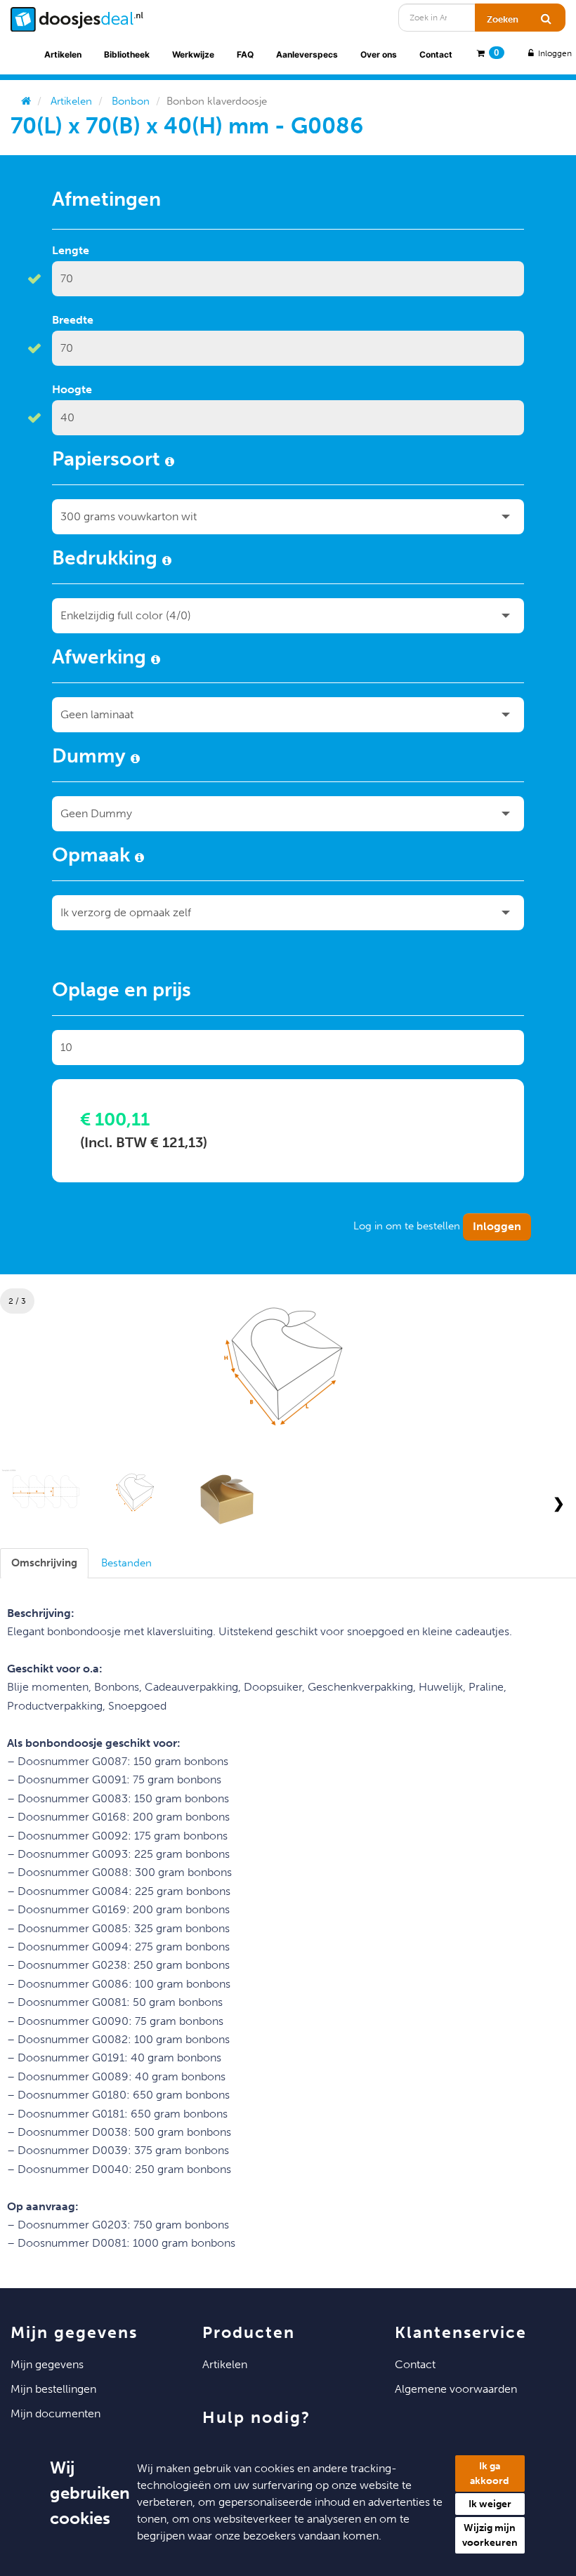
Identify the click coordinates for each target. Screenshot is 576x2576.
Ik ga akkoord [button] (490, 2473)
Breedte (73, 320)
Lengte (71, 250)
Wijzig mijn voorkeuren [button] (490, 2535)
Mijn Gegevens (47, 2364)
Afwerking (102, 659)
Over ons (379, 54)
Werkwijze (193, 54)
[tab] (44, 1563)
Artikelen (63, 54)
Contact (436, 54)
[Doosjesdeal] (77, 19)
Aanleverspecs (307, 54)
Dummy (91, 758)
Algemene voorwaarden (456, 2389)
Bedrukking (107, 560)
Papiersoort (109, 461)
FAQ (245, 54)
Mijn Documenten (55, 2413)
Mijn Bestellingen (53, 2389)
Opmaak (93, 857)
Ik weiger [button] (490, 2504)
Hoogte (72, 389)
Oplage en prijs (122, 992)
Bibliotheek (127, 54)
